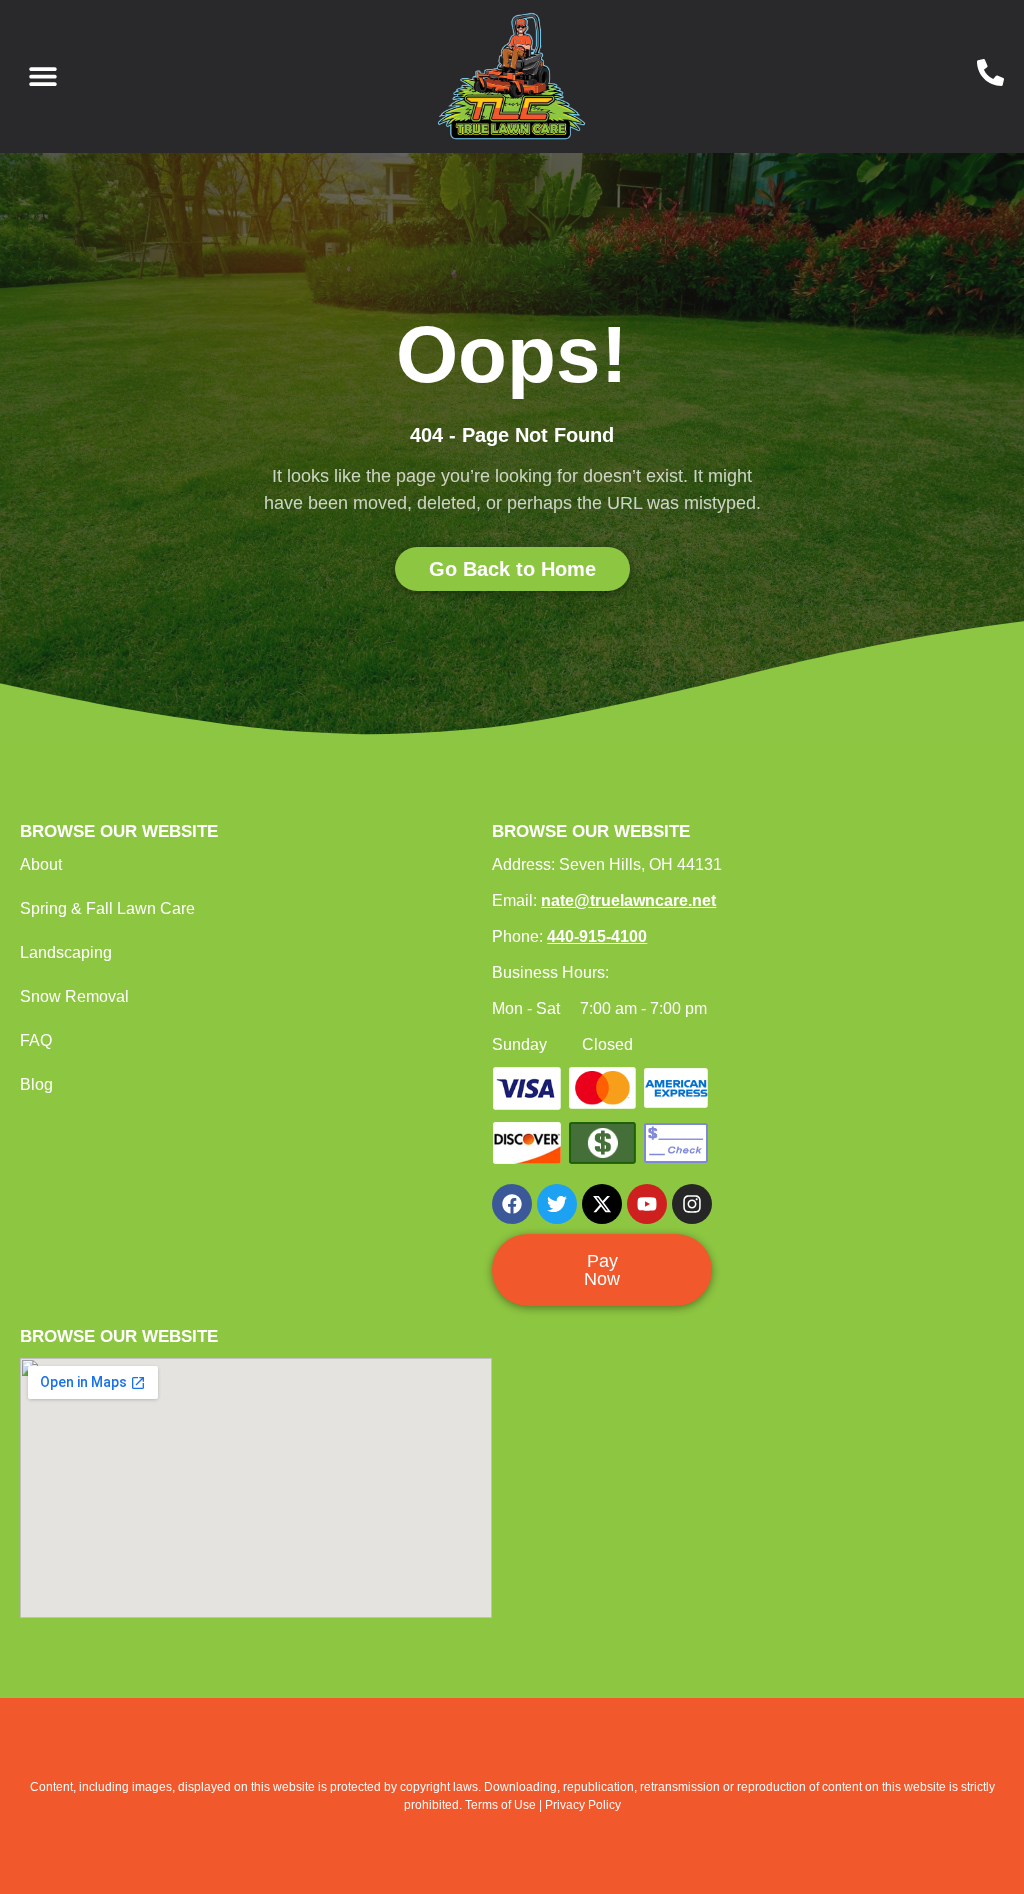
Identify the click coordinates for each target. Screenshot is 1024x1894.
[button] (42, 76)
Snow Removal (74, 996)
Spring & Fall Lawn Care (107, 908)
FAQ (36, 1040)
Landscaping (66, 952)
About (41, 864)
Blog (36, 1084)
